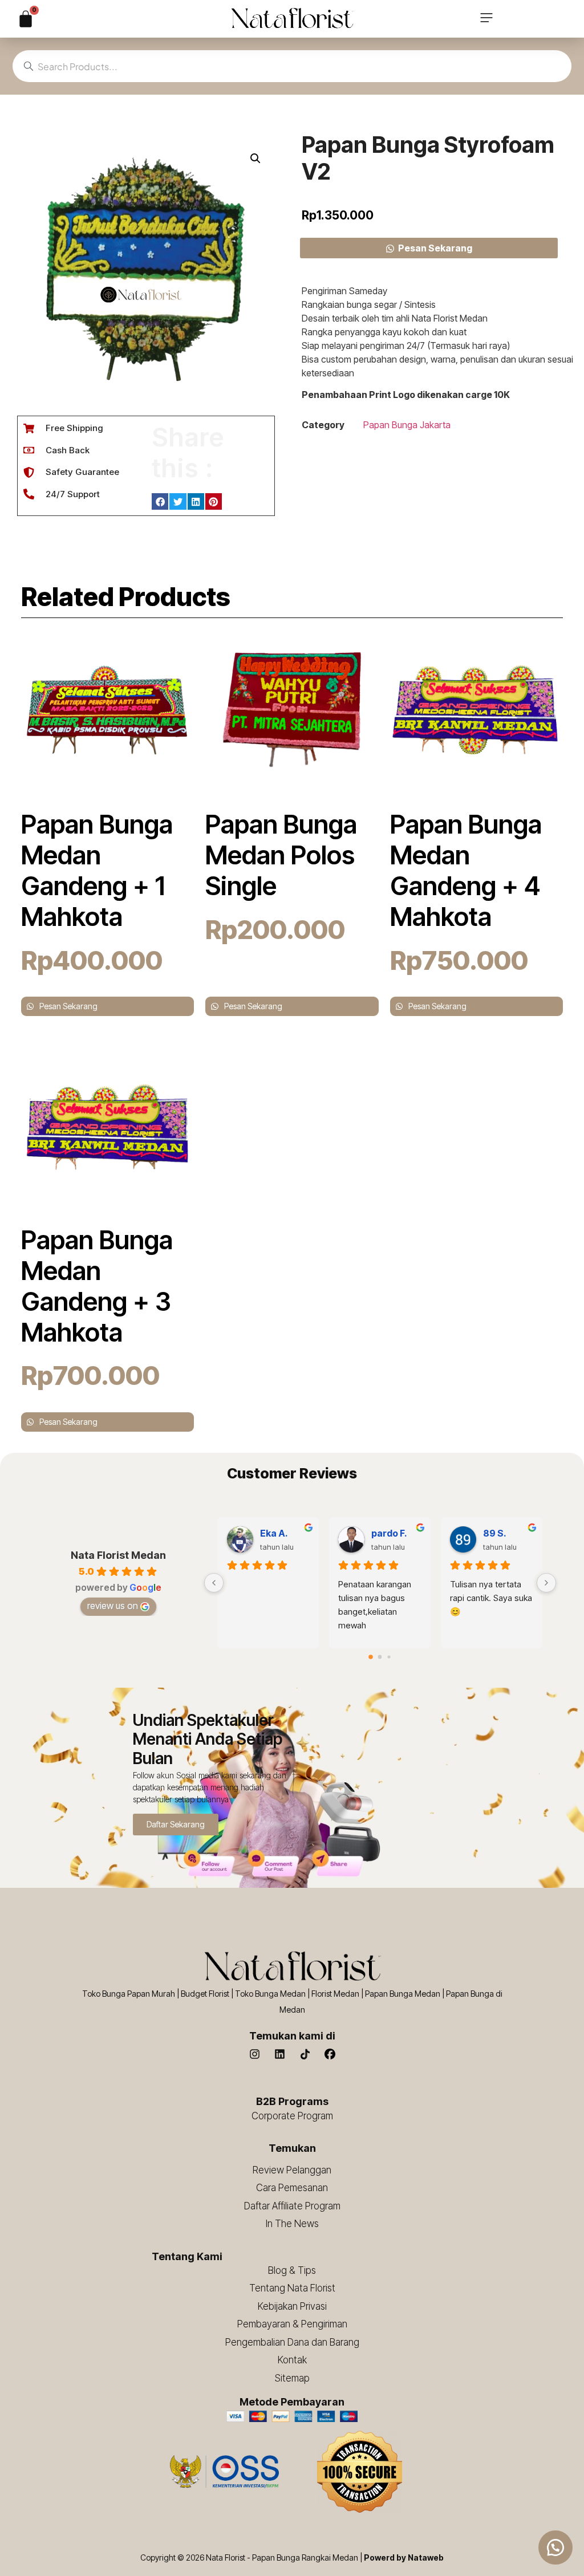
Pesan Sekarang (435, 248)
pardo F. (389, 1533)
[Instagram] (255, 2054)
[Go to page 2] (389, 1657)
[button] (486, 19)
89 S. (495, 1533)
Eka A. (274, 1533)
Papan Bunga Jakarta (407, 425)
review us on (113, 1606)
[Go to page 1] (380, 1657)
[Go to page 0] (371, 1657)
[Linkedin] (280, 2054)
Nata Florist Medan (118, 1555)
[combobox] (292, 66)
